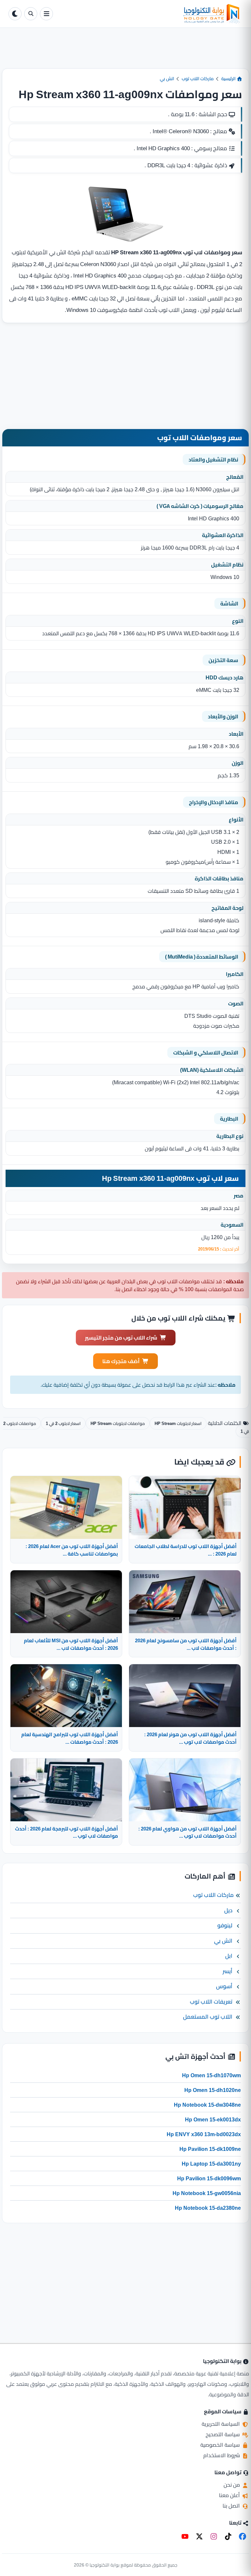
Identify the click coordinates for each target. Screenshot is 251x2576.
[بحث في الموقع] (31, 14)
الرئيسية (229, 79)
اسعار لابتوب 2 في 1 (63, 1423)
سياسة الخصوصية (221, 2445)
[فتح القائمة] (46, 14)
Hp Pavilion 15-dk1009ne (210, 2149)
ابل (229, 1956)
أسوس (224, 1986)
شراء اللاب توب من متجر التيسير (121, 1338)
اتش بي (167, 79)
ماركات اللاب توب (198, 79)
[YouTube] (185, 2536)
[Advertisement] (125, 53)
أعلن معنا (230, 2495)
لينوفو (225, 1925)
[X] (199, 2536)
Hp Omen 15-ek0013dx (213, 2119)
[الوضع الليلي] (15, 14)
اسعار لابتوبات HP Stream (178, 1423)
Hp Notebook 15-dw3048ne (207, 2105)
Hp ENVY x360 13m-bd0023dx (204, 2134)
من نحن (232, 2485)
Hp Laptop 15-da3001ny (211, 2164)
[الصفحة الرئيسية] (149, 14)
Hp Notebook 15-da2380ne (208, 2208)
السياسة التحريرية (221, 2424)
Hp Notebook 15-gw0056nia (207, 2193)
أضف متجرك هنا (121, 1361)
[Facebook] (243, 2536)
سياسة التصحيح (223, 2434)
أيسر (227, 1971)
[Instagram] (214, 2536)
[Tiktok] (228, 2536)
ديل (228, 1910)
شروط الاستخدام (222, 2455)
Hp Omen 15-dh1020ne (213, 2090)
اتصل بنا (232, 2506)
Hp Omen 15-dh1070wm (211, 2075)
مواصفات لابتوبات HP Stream (118, 1423)
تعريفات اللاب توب (211, 2002)
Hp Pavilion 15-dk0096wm (209, 2178)
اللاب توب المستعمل (208, 2017)
